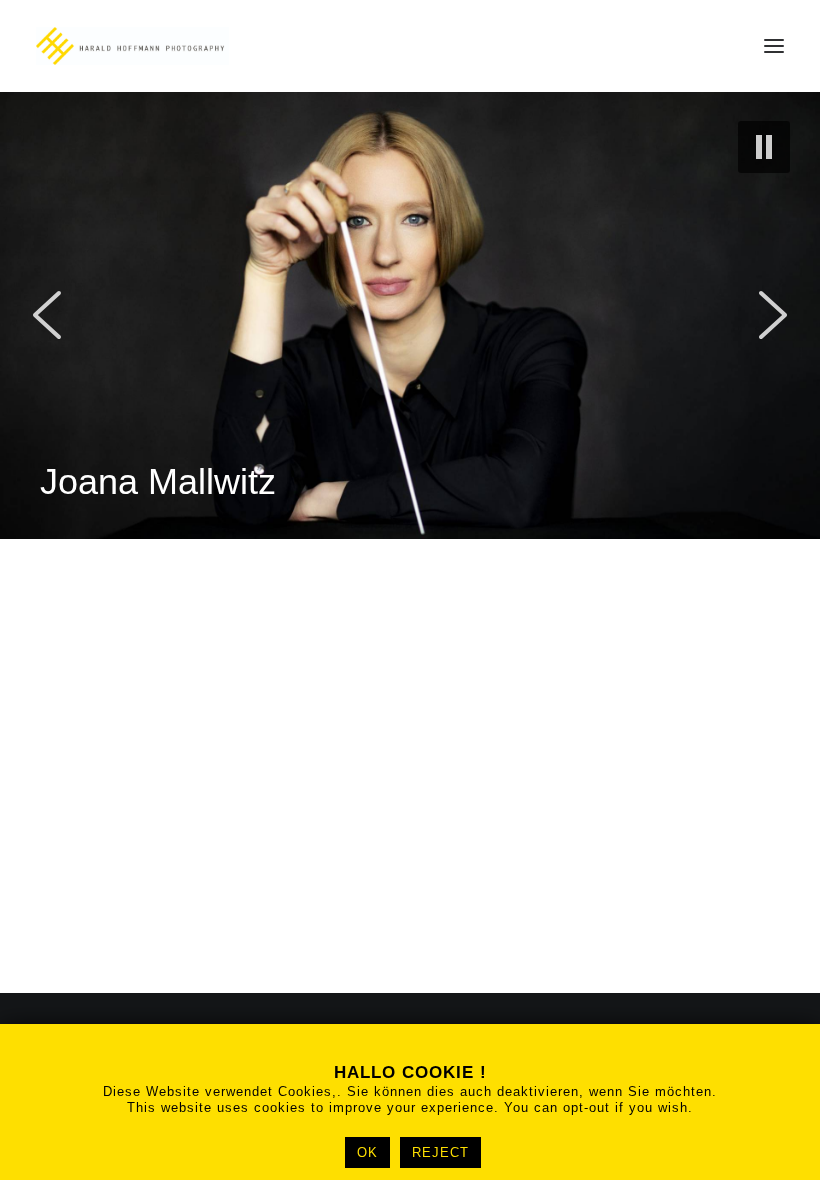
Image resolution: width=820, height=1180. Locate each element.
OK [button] (367, 1152)
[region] (410, 315)
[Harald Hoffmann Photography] (132, 46)
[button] (774, 46)
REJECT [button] (440, 1152)
